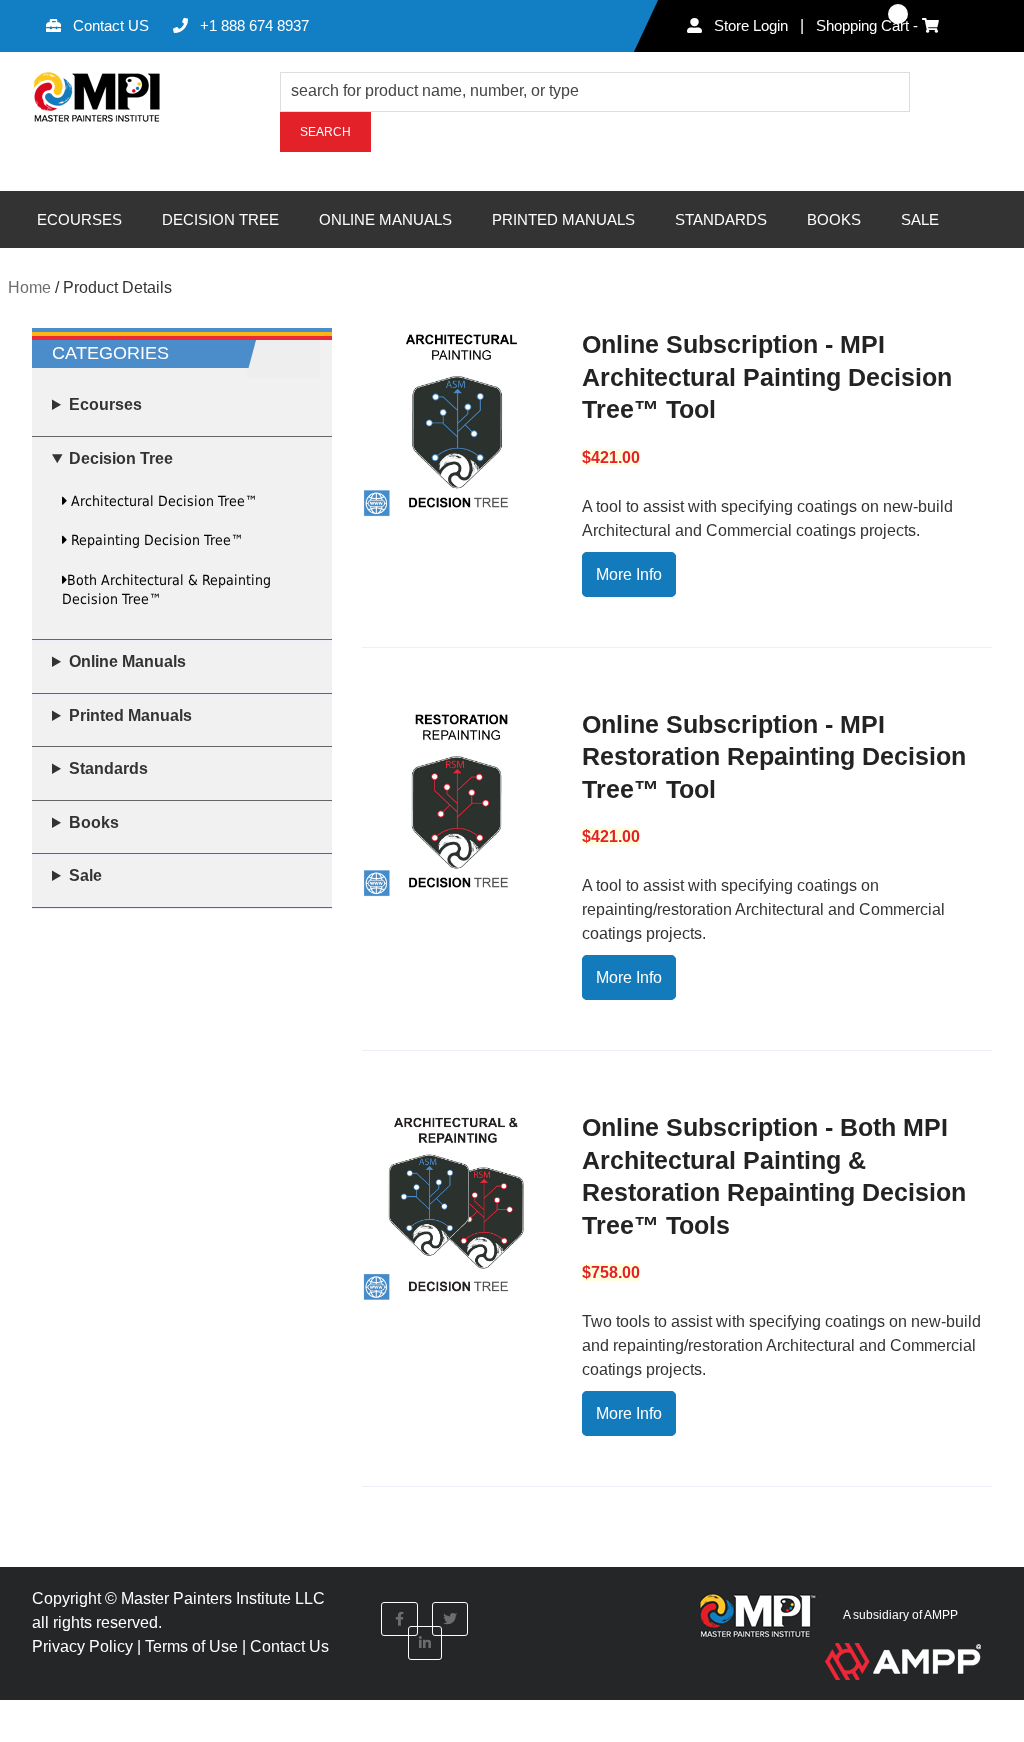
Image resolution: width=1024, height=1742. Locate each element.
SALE (920, 219)
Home (29, 287)
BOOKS (834, 219)
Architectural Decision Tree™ (162, 501)
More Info (629, 574)
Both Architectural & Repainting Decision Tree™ (166, 589)
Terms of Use (191, 1646)
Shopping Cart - (869, 25)
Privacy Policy (82, 1646)
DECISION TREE (220, 219)
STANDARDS (721, 219)
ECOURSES (79, 219)
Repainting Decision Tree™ (155, 540)
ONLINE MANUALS (385, 219)
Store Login (749, 25)
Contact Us (289, 1646)
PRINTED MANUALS (563, 219)
